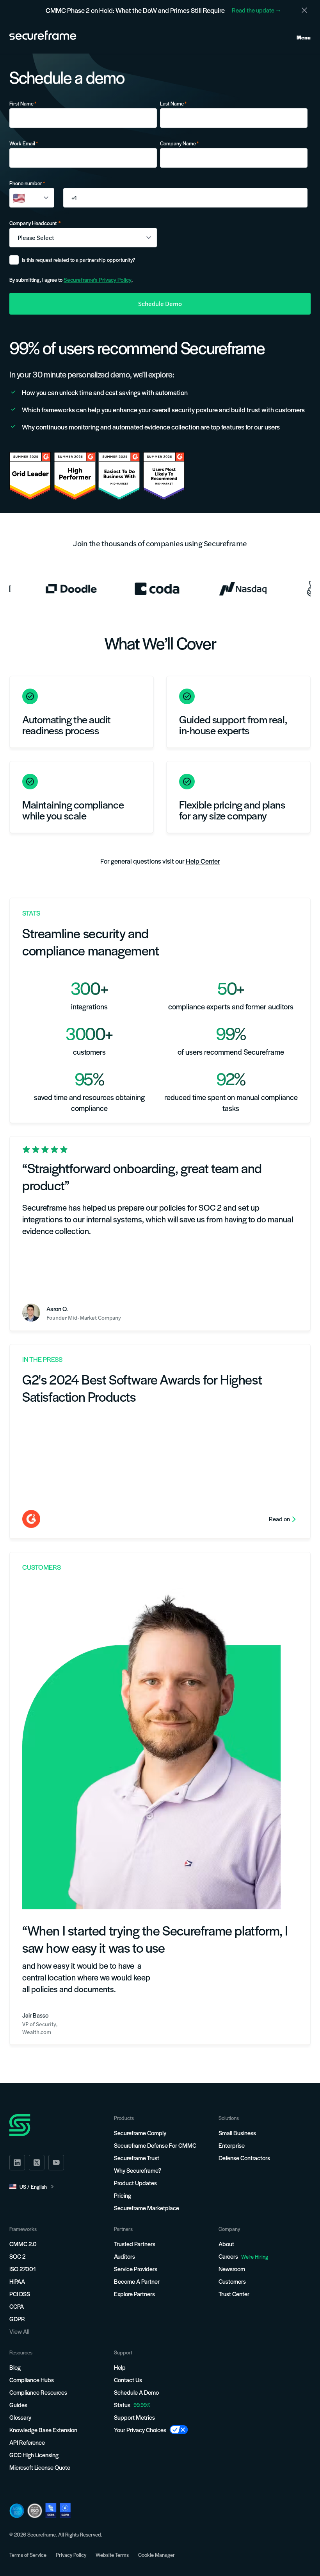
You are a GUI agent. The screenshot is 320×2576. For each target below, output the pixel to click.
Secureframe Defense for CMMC (155, 2145)
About (226, 2244)
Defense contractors (244, 2158)
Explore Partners (134, 2294)
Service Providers (136, 2269)
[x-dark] (37, 2163)
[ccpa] (51, 2511)
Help (120, 2367)
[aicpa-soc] (17, 2511)
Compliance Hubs (32, 2380)
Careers (243, 2256)
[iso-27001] (35, 2511)
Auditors (124, 2256)
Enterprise (232, 2145)
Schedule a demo (136, 2392)
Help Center (203, 861)
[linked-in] (17, 2163)
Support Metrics (134, 2417)
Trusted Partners (135, 2244)
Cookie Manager (156, 2555)
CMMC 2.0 (23, 2244)
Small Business (237, 2133)
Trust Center (234, 2294)
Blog (15, 2367)
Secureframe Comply (140, 2133)
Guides (18, 2405)
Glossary (20, 2417)
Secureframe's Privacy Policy (98, 279)
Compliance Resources (38, 2392)
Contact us (128, 2380)
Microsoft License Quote (40, 2467)
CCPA (17, 2306)
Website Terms (112, 2555)
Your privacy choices (140, 2430)
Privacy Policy (71, 2555)
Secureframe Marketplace (147, 2208)
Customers (232, 2281)
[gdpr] (65, 2511)
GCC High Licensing (34, 2455)
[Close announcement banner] (304, 10)
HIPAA (17, 2281)
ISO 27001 (23, 2269)
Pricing (123, 2195)
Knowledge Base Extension (43, 2430)
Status (122, 2405)
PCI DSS (20, 2294)
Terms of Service (28, 2555)
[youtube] (56, 2163)
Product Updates (135, 2183)
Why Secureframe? (138, 2170)
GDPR (17, 2319)
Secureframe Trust (137, 2158)
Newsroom (232, 2269)
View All (19, 2331)
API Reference (27, 2442)
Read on (279, 1519)
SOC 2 (17, 2256)
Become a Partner (137, 2281)
